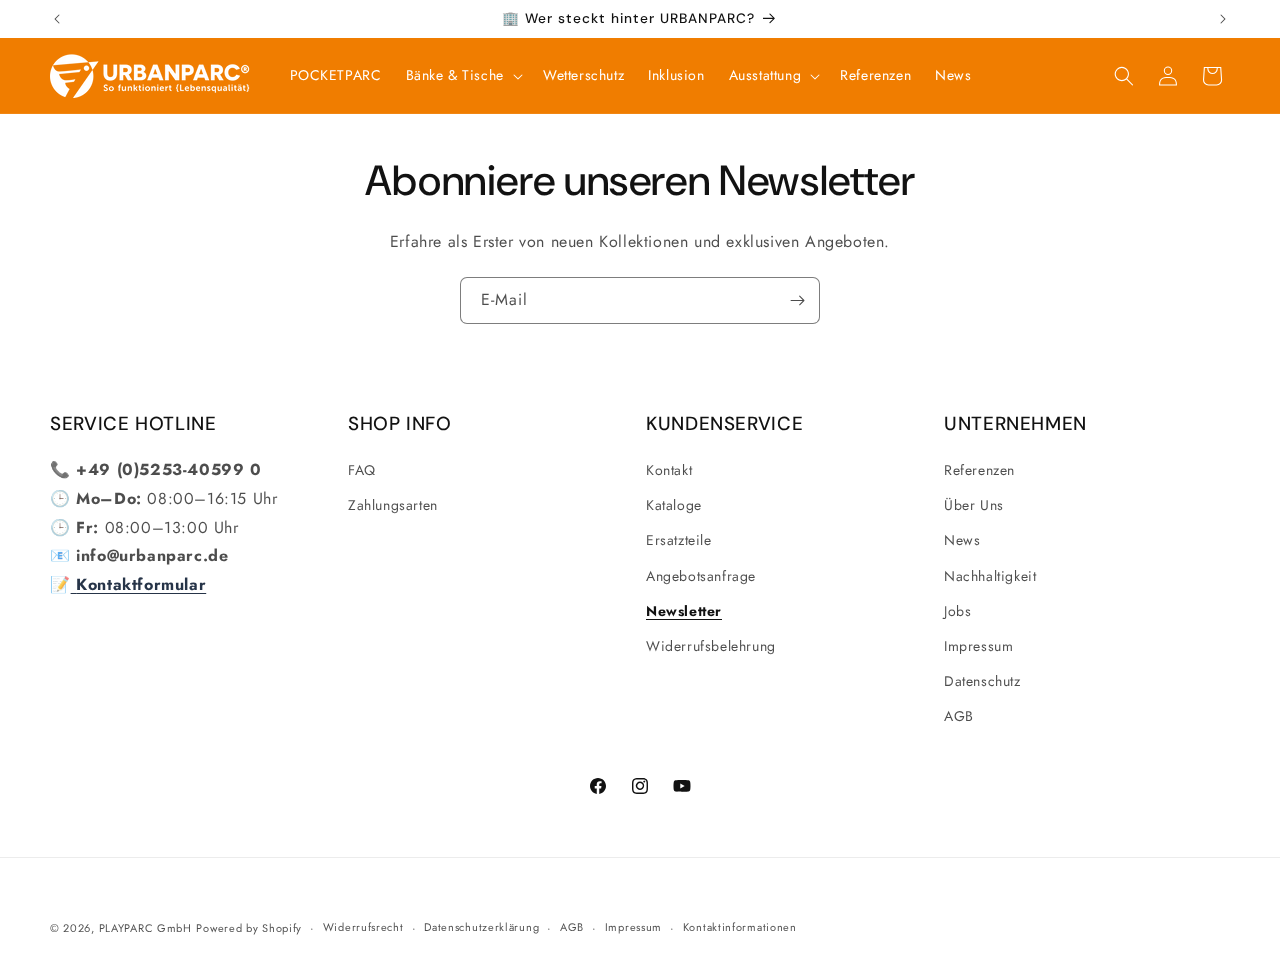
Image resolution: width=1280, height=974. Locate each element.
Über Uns (974, 505)
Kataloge (674, 505)
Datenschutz (982, 681)
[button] (462, 75)
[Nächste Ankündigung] (1223, 19)
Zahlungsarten (393, 505)
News (962, 540)
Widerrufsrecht (363, 927)
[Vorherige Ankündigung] (57, 19)
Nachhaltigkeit (990, 576)
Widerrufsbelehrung (711, 646)
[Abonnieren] (797, 300)
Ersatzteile (679, 540)
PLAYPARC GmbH (145, 928)
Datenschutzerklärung (481, 927)
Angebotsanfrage (701, 576)
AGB (959, 716)
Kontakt (669, 470)
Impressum (978, 646)
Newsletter (684, 611)
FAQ (362, 470)
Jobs (957, 611)
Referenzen (979, 470)
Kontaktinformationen (740, 927)
